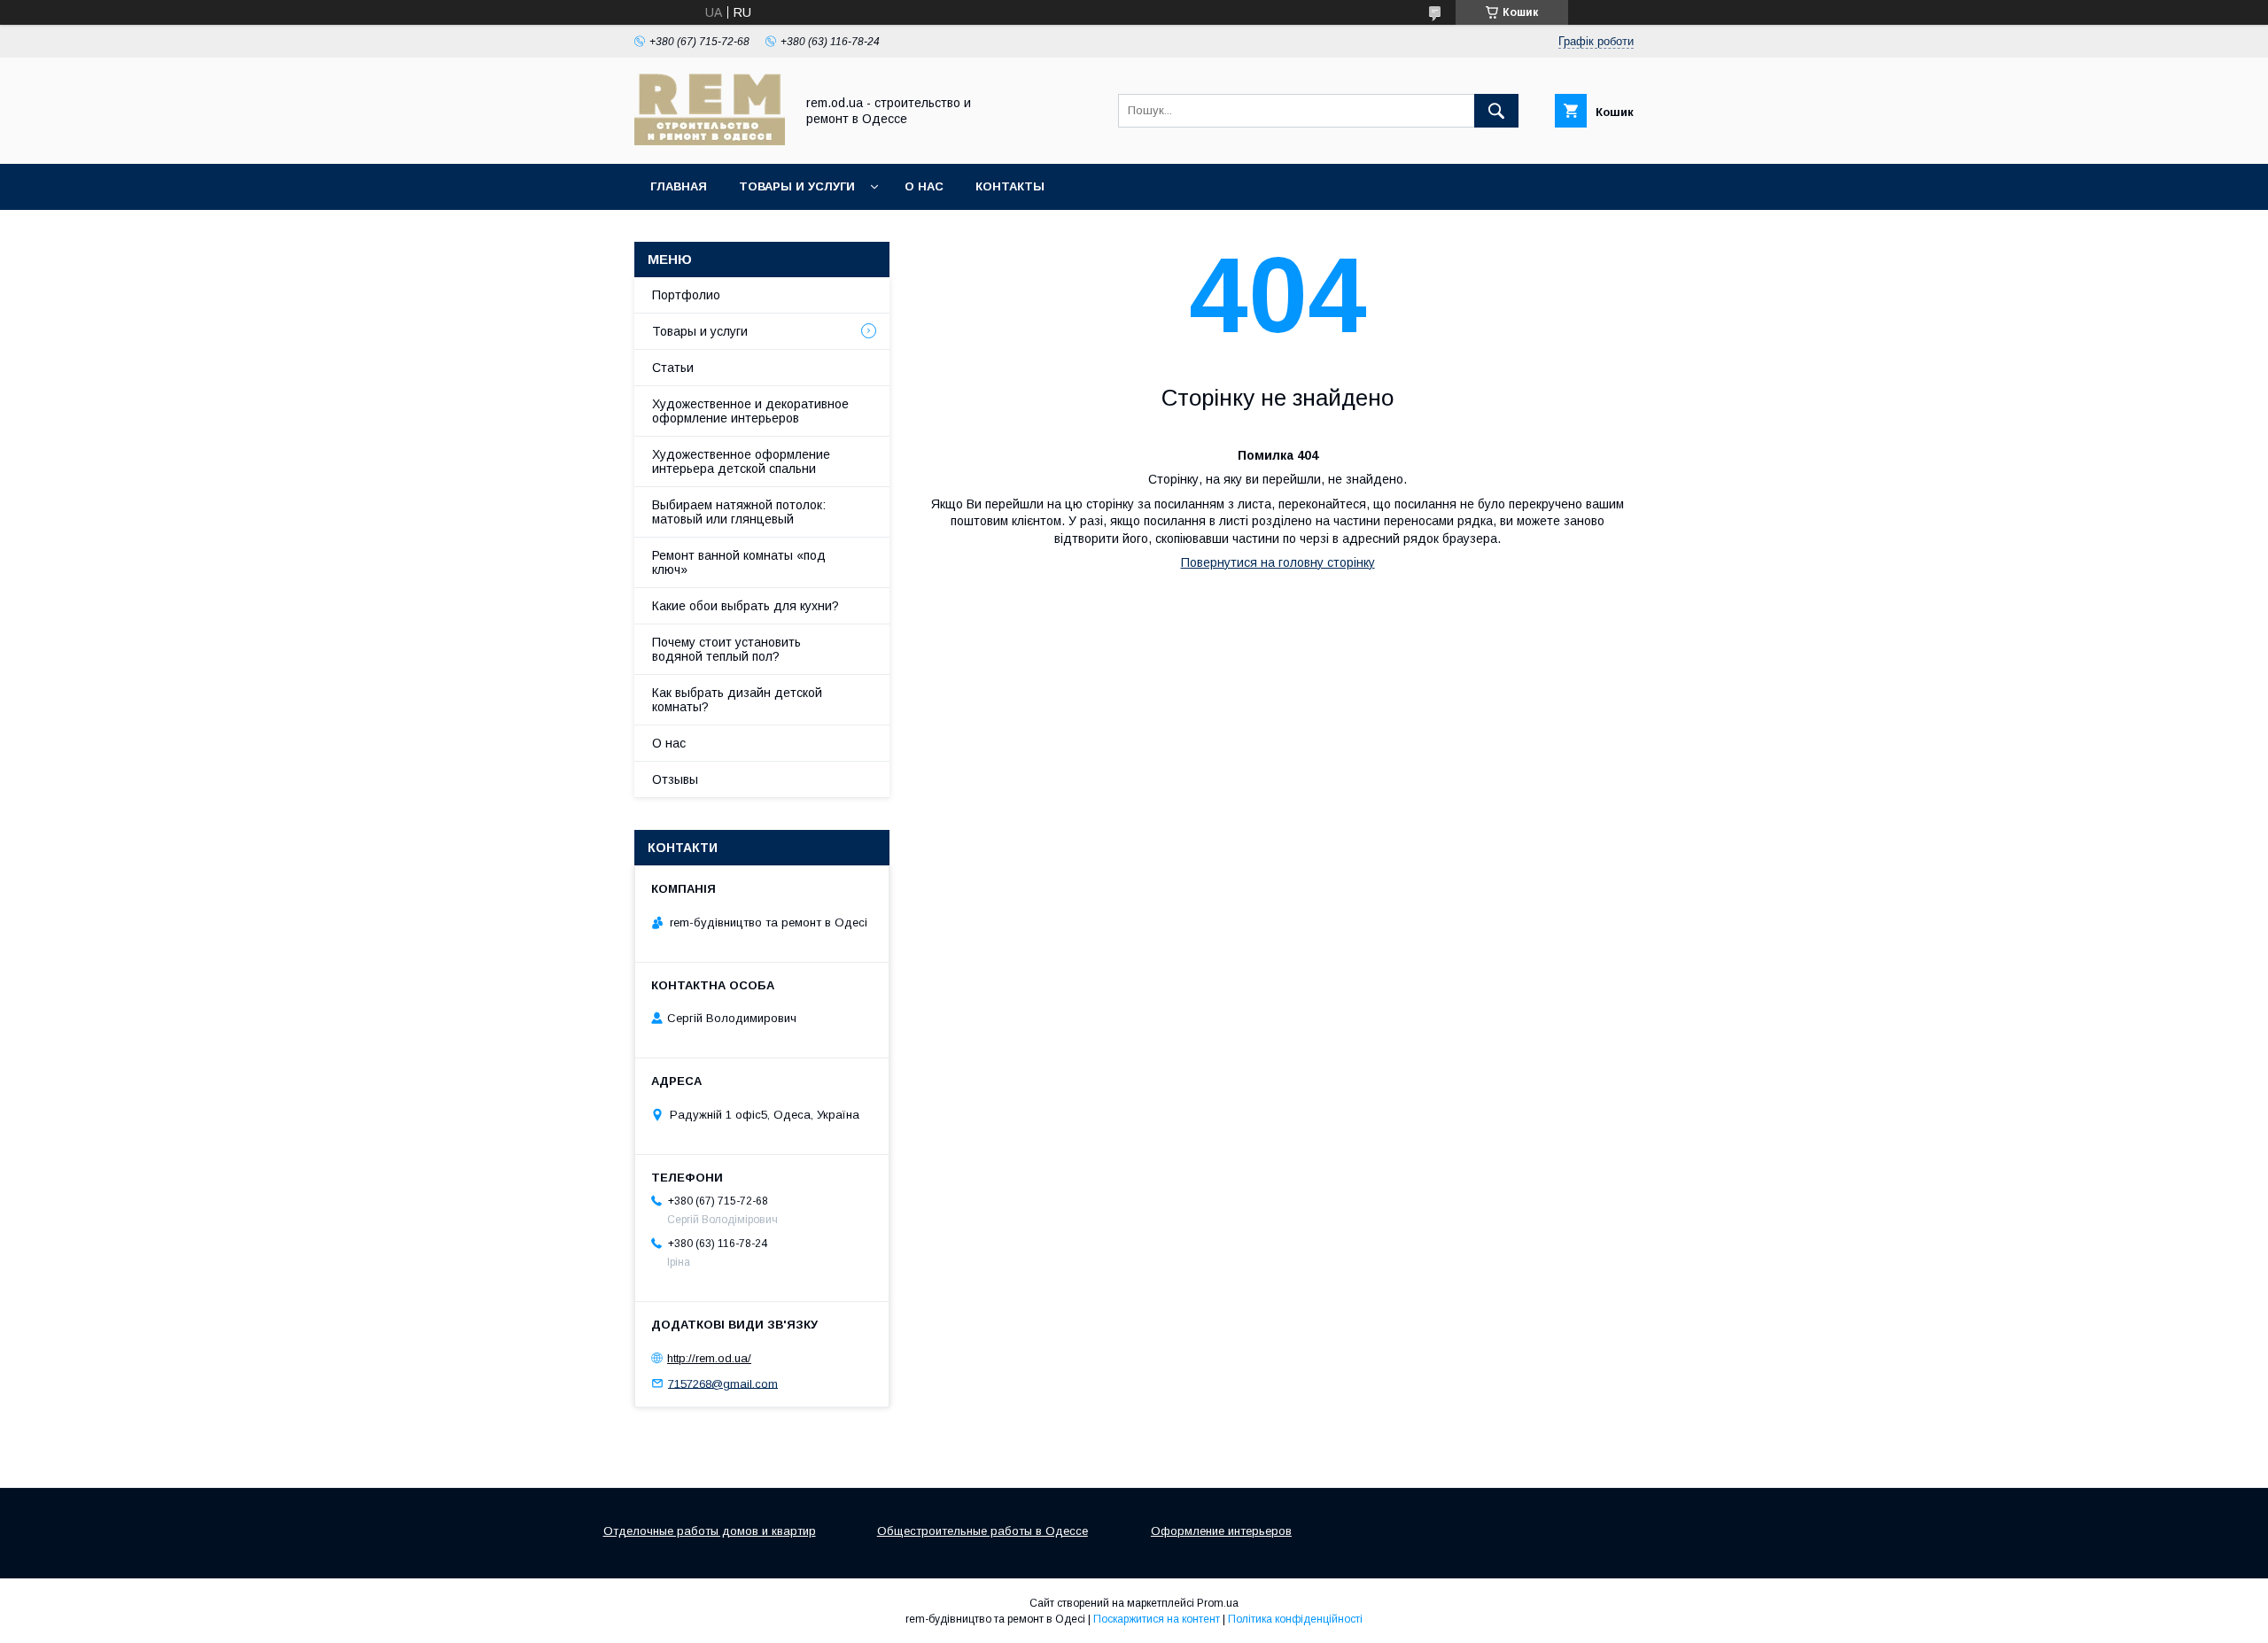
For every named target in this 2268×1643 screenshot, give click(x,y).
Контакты (1010, 186)
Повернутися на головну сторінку (1278, 562)
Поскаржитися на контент (1157, 1619)
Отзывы (675, 779)
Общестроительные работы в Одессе (983, 1531)
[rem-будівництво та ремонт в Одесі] (710, 141)
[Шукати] (1496, 111)
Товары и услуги (797, 186)
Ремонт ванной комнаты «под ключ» (739, 562)
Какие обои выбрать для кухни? (746, 606)
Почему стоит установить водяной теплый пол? (726, 649)
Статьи (673, 368)
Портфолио (686, 295)
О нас (924, 186)
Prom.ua (1218, 1603)
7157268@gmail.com (723, 1383)
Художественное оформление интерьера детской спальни (741, 461)
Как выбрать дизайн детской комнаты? (737, 700)
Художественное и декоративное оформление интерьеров (750, 411)
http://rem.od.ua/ (709, 1358)
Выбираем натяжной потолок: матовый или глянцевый (739, 512)
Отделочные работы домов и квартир (710, 1531)
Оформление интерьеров (1221, 1531)
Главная (679, 186)
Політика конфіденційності (1295, 1619)
